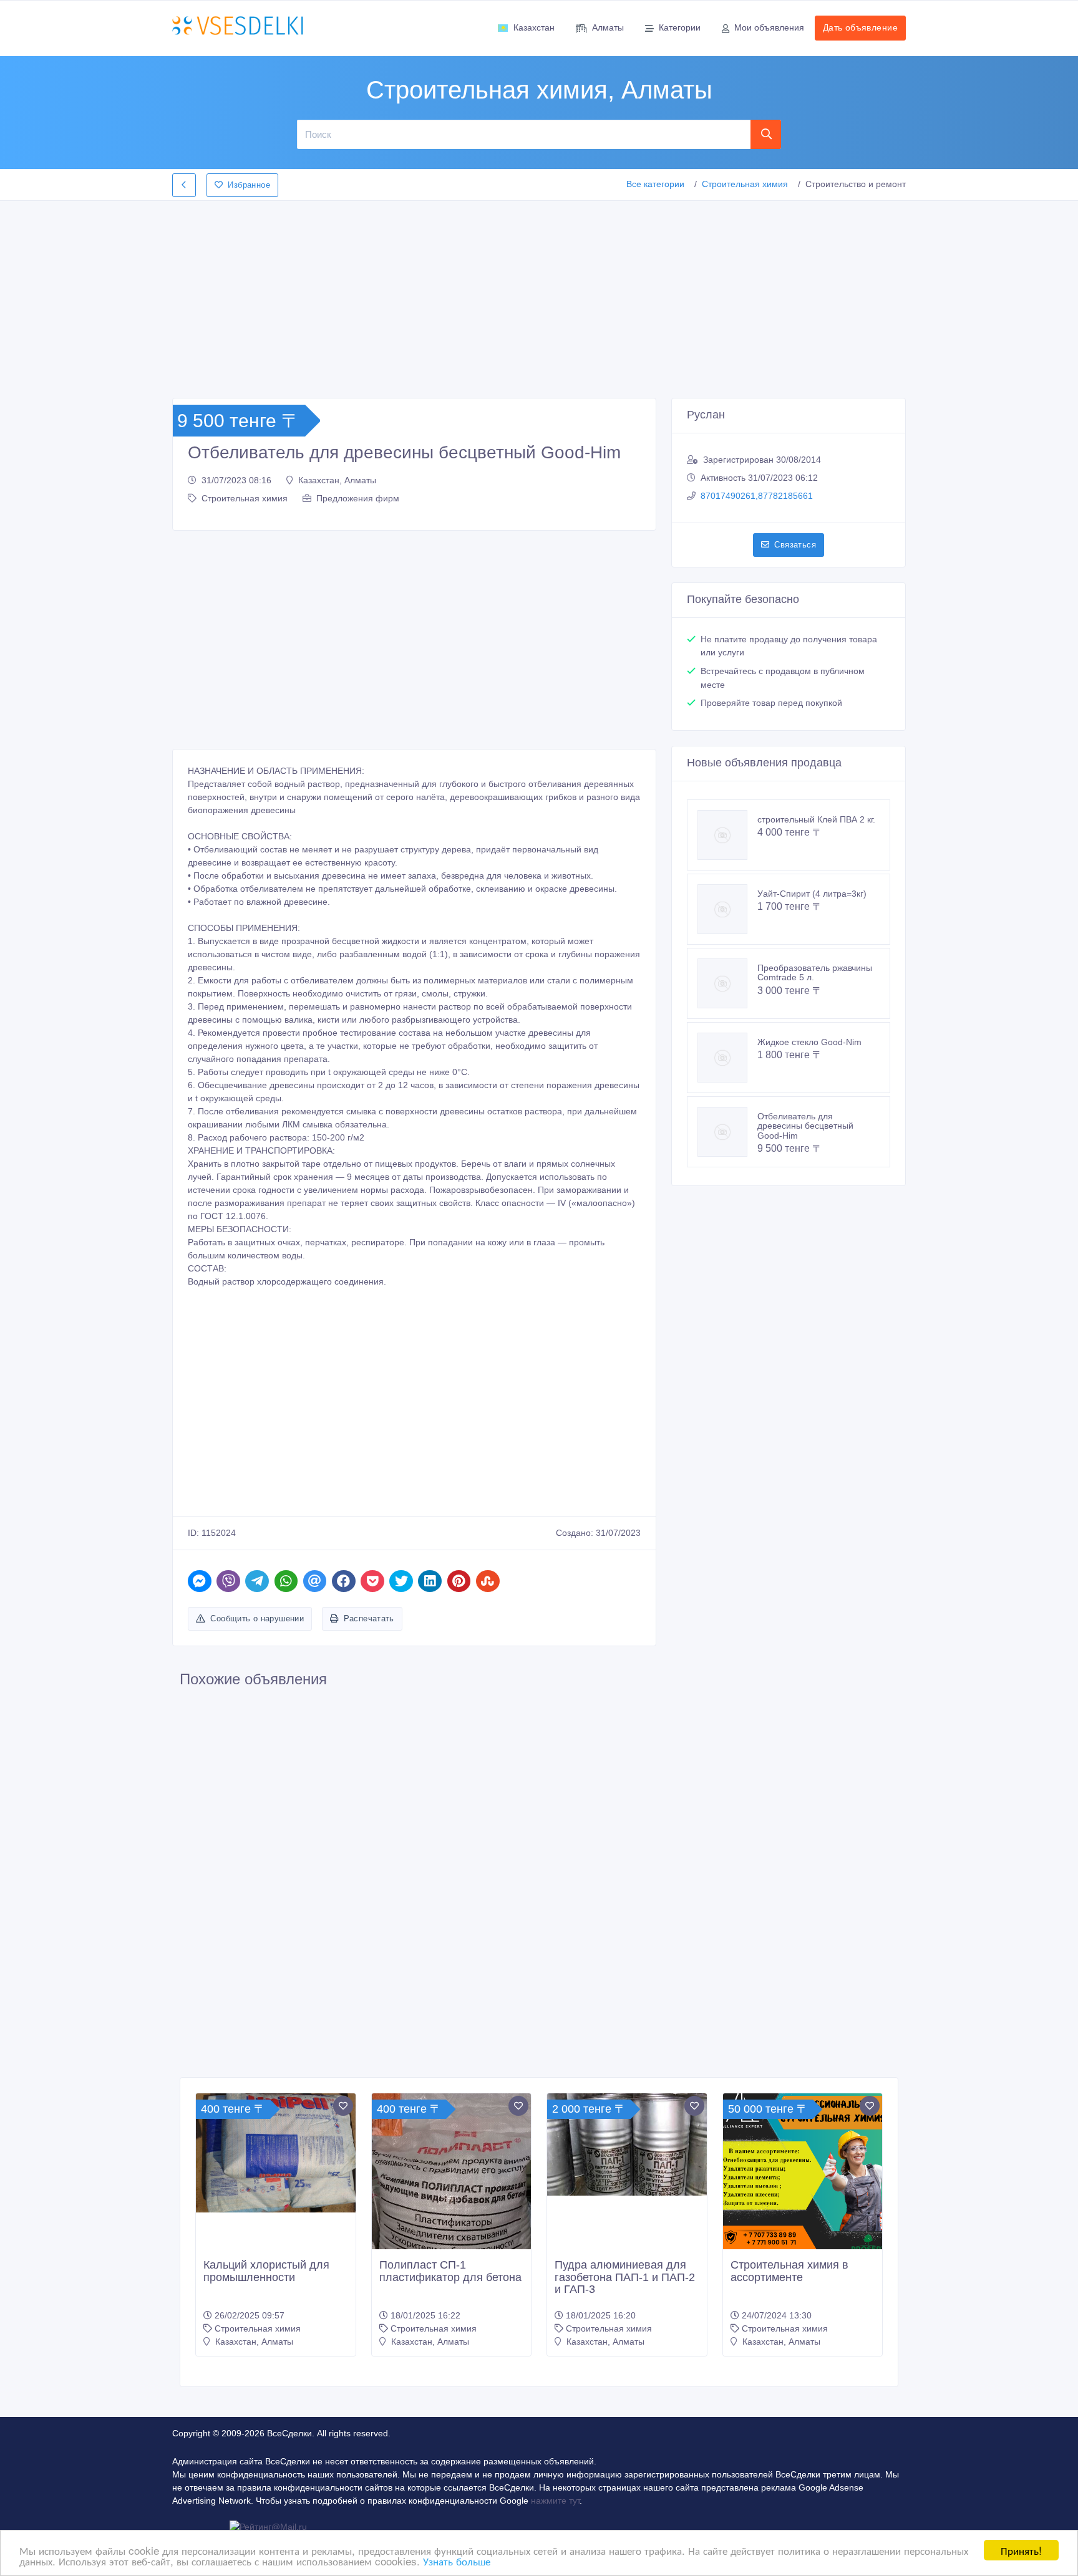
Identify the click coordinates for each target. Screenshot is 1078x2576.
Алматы (608, 27)
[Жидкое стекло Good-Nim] (727, 1058)
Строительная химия (745, 184)
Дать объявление (860, 27)
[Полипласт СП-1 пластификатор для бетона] (452, 2207)
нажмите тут (555, 2501)
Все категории (655, 184)
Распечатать (369, 1618)
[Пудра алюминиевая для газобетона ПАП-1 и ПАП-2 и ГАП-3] (627, 2144)
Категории (680, 27)
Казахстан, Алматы (337, 480)
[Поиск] (766, 134)
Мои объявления (769, 27)
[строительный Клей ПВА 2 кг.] (727, 835)
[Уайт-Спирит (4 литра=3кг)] (727, 909)
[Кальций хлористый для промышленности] (276, 2153)
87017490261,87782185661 (757, 496)
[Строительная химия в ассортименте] (803, 2173)
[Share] (200, 1581)
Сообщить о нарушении (257, 1618)
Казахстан (534, 27)
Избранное (249, 185)
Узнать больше (457, 2561)
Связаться (795, 545)
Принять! (1021, 2550)
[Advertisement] (539, 296)
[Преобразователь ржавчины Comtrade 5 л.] (727, 983)
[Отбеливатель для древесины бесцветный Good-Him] (727, 1132)
